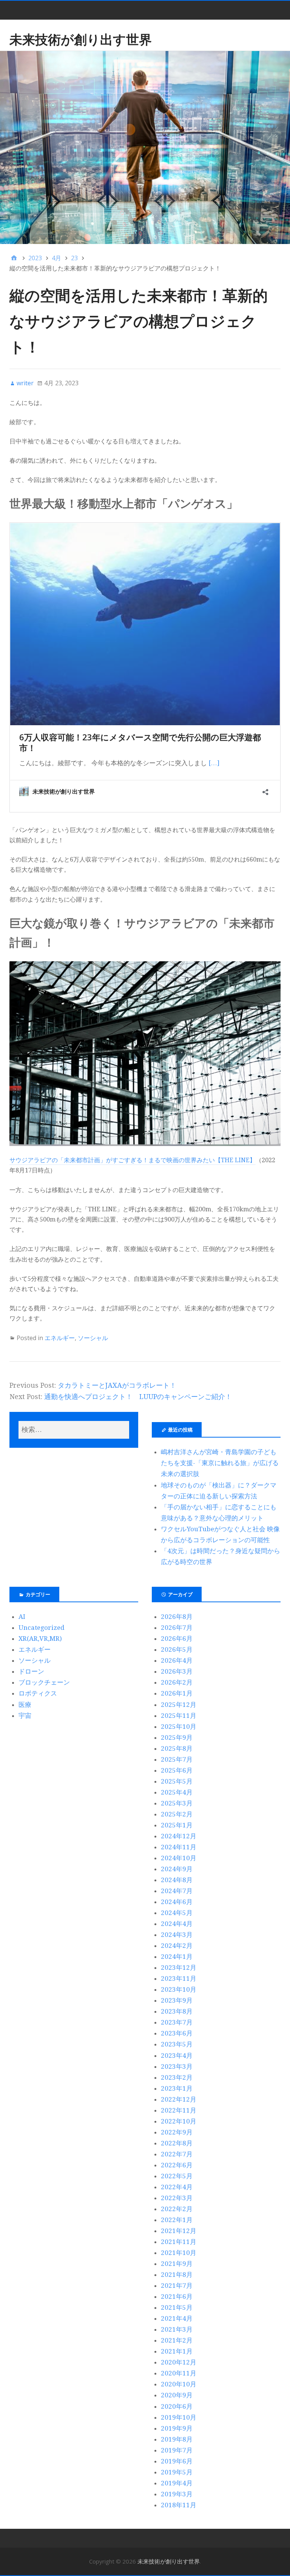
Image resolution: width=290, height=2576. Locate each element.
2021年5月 (177, 2307)
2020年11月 (179, 2373)
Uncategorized (42, 1628)
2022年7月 (177, 2154)
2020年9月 (177, 2395)
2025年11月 (179, 1716)
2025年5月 (177, 1781)
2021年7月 (177, 2286)
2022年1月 (177, 2220)
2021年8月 (177, 2275)
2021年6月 (177, 2296)
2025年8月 (177, 1748)
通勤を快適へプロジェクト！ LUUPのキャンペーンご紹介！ (138, 1397)
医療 (25, 1705)
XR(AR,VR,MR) (40, 1639)
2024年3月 (177, 1935)
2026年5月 (177, 1649)
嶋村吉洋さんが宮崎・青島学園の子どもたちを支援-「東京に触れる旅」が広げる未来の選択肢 (220, 1463)
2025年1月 (177, 1825)
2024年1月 (177, 1957)
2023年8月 (177, 2011)
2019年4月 (177, 2483)
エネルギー (60, 1338)
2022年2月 (177, 2209)
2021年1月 (177, 2351)
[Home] (14, 258)
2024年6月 (177, 1902)
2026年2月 (177, 1682)
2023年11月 (179, 1978)
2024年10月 (179, 1858)
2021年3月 (177, 2329)
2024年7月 (177, 1891)
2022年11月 (179, 2110)
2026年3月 (177, 1671)
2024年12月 (179, 1836)
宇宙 (25, 1716)
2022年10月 (179, 2121)
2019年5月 (177, 2472)
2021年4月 (177, 2318)
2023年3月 (177, 2066)
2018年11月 (179, 2505)
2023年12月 (179, 1968)
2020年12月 (179, 2362)
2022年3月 (177, 2198)
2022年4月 (177, 2187)
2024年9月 (177, 1869)
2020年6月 (177, 2406)
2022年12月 (179, 2099)
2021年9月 (177, 2264)
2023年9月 (177, 2000)
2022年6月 (177, 2165)
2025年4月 (177, 1792)
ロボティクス (38, 1693)
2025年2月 (177, 1814)
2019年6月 (177, 2461)
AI (22, 1617)
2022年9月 (177, 2132)
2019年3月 (177, 2494)
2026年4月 (177, 1660)
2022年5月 (177, 2176)
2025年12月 (179, 1705)
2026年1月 (177, 1693)
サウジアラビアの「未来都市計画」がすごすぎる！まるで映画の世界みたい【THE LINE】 (133, 1160)
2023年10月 (179, 1989)
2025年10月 (179, 1727)
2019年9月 (177, 2428)
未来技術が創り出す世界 (81, 39)
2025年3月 (177, 1803)
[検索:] (74, 1430)
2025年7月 (177, 1759)
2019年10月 (179, 2417)
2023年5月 (177, 2044)
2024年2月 (177, 1946)
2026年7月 (177, 1628)
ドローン (31, 1671)
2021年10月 (179, 2253)
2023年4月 (177, 2056)
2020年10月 (179, 2384)
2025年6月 (177, 1770)
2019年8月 (177, 2439)
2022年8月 (177, 2143)
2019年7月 (177, 2450)
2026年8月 (177, 1617)
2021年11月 (179, 2242)
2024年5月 (177, 1913)
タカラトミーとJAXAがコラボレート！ (117, 1385)
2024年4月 (177, 1924)
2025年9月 (177, 1737)
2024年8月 (177, 1880)
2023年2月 (177, 2077)
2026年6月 (177, 1639)
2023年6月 (177, 2033)
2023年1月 (177, 2088)
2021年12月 (179, 2231)
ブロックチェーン (44, 1682)
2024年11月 (179, 1847)
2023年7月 (177, 2022)
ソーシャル (93, 1338)
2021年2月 (177, 2340)
